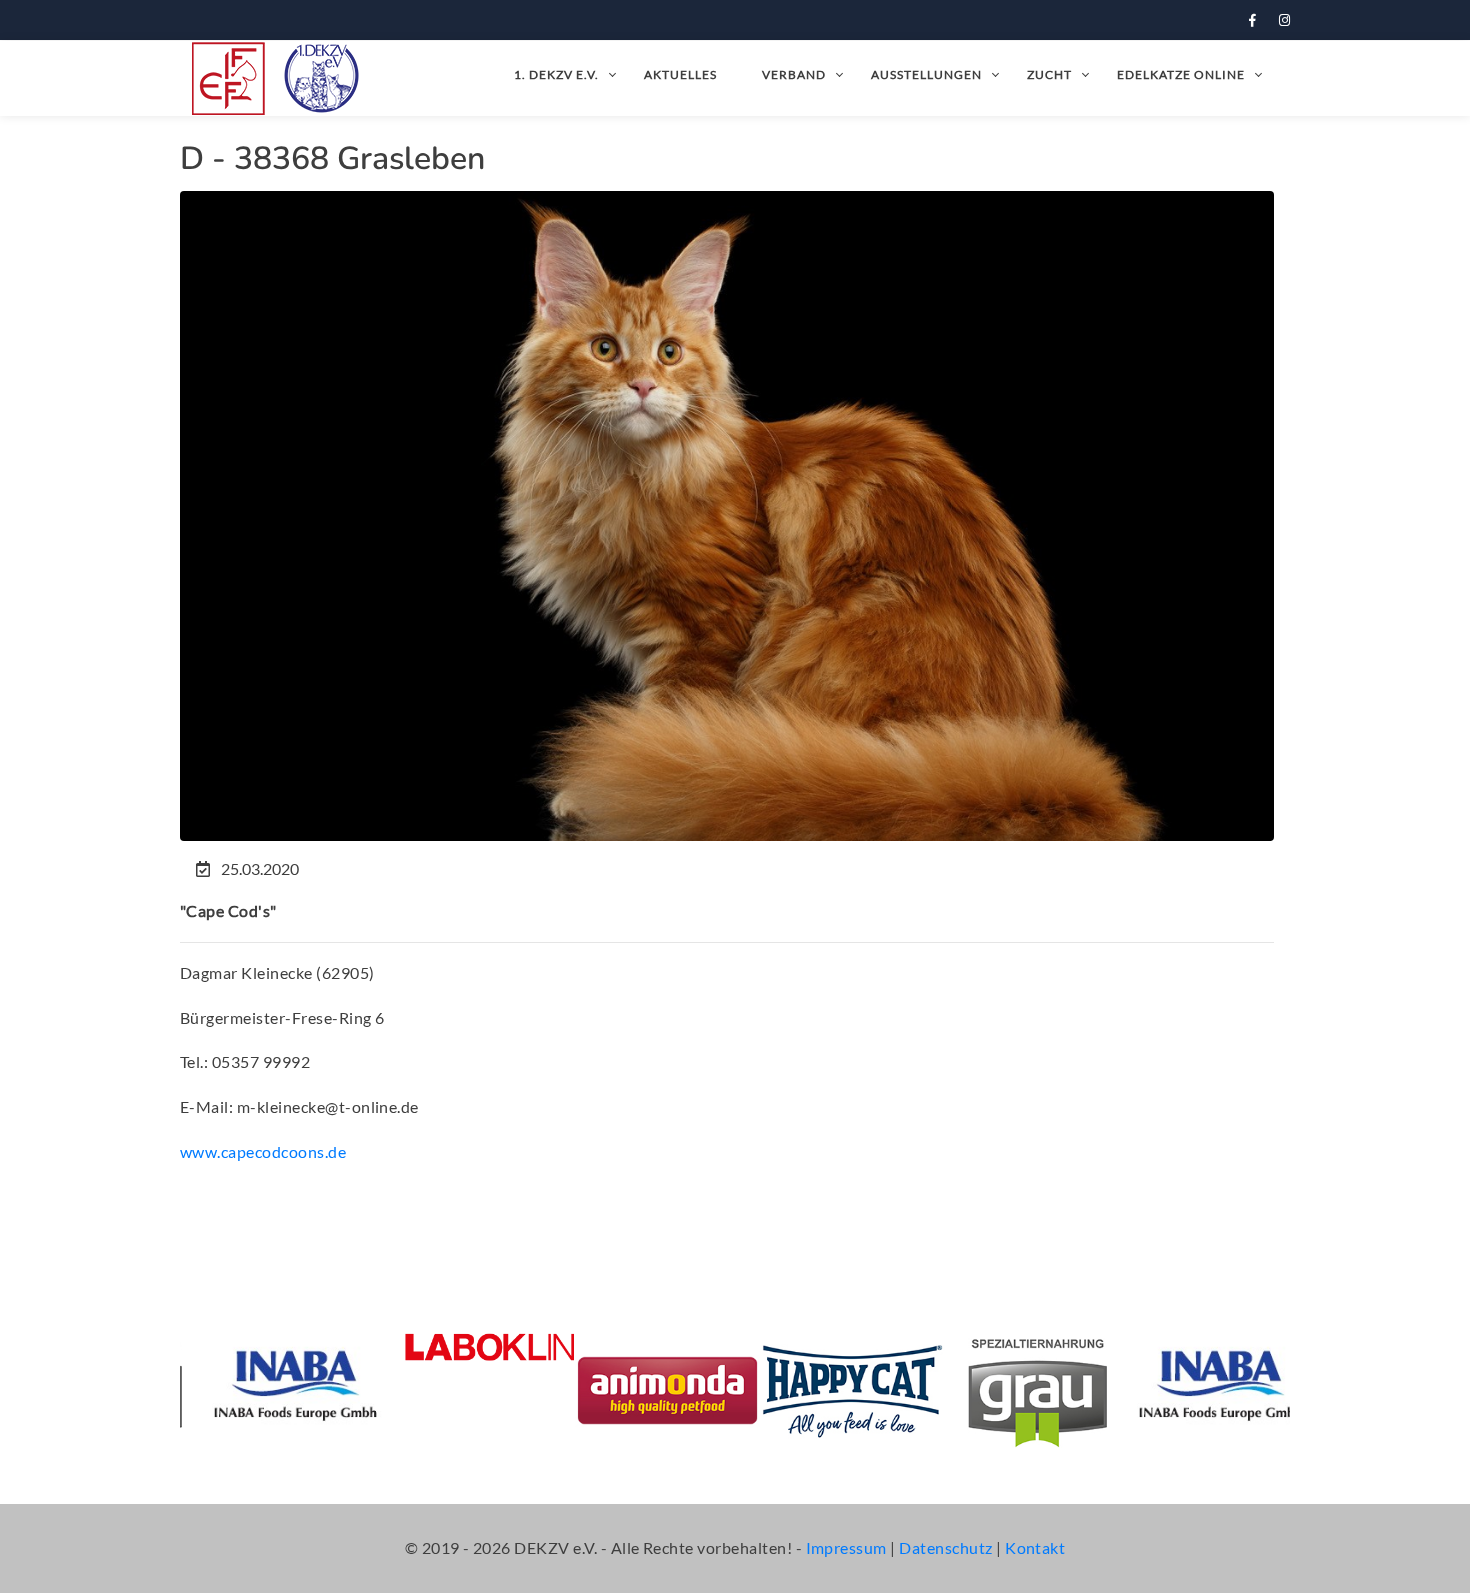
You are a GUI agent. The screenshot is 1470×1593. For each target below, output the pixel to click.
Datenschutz (945, 1547)
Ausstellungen (926, 74)
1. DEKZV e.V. (556, 74)
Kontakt (1035, 1547)
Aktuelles (680, 74)
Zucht (1049, 74)
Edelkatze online (1181, 74)
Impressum (846, 1547)
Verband (794, 74)
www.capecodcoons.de (263, 1151)
